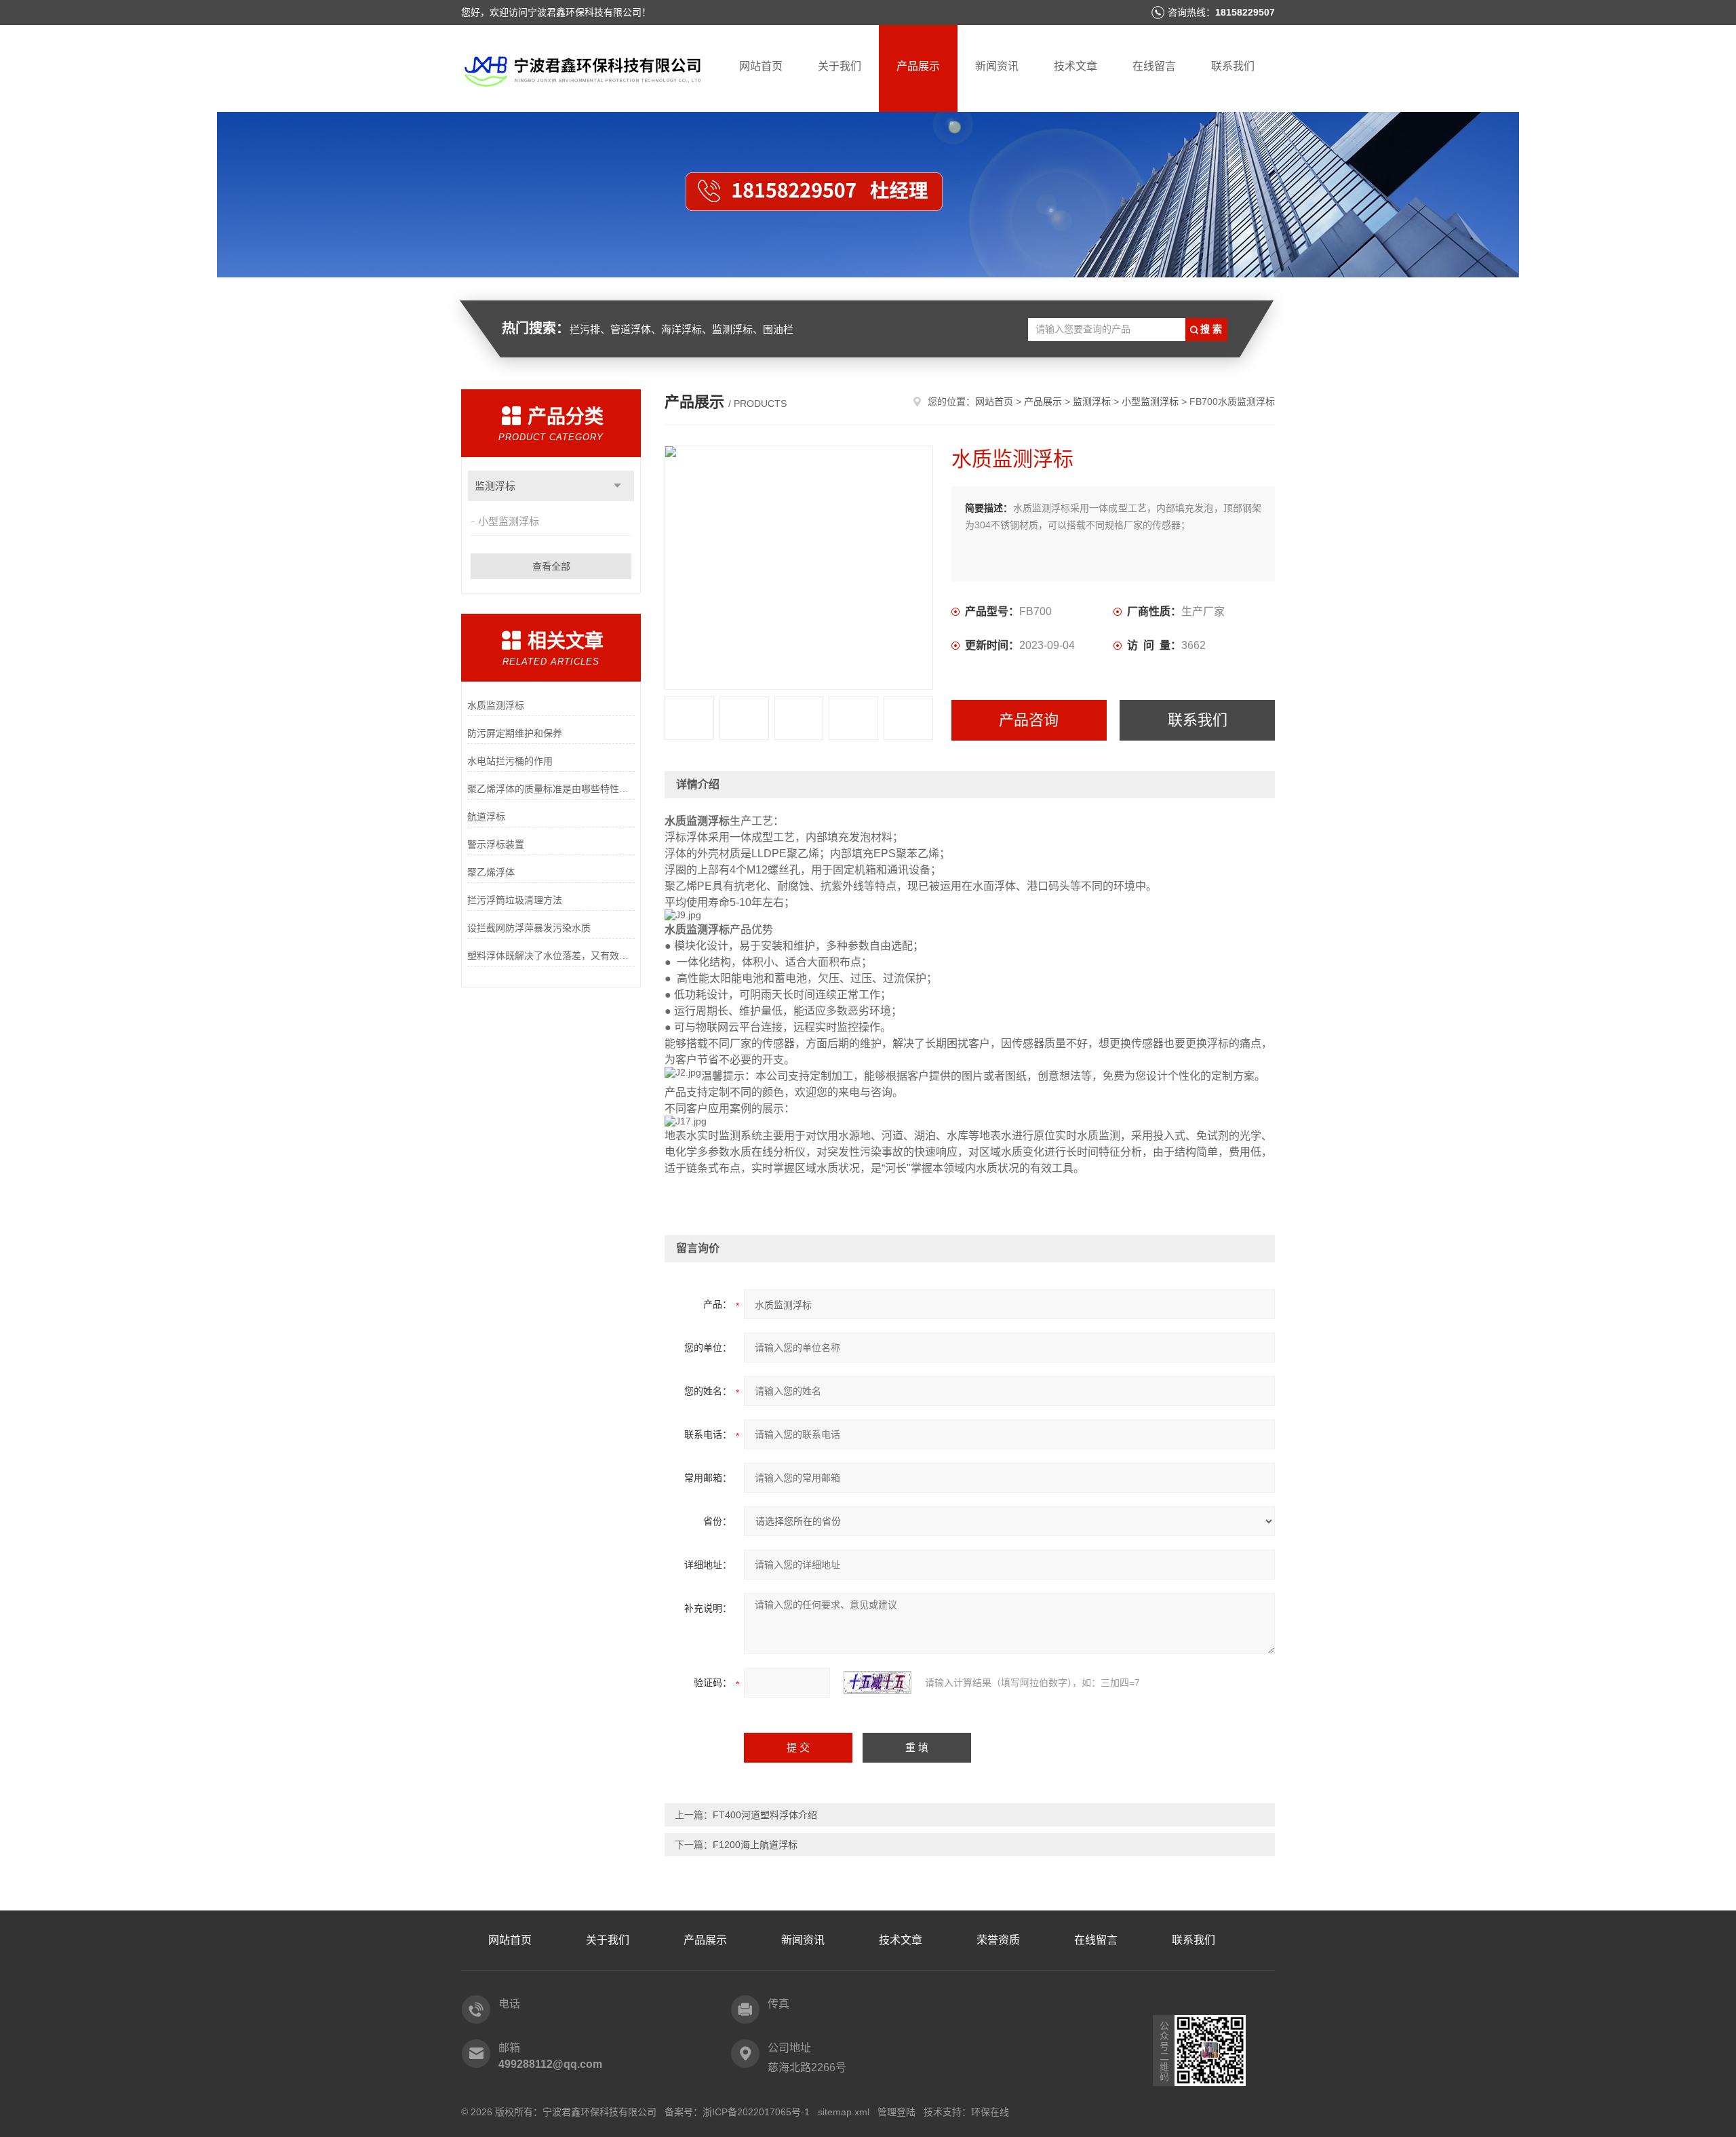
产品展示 (918, 66)
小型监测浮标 (509, 521)
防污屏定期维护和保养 (515, 733)
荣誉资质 (998, 1940)
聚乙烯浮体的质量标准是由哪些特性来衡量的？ (551, 789)
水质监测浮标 (496, 705)
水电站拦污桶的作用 (510, 761)
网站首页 (761, 66)
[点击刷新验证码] (877, 1683)
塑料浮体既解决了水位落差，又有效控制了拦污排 (551, 956)
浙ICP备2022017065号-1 (756, 2112)
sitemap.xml (844, 2112)
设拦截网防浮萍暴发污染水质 (529, 928)
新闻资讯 (997, 66)
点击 (617, 486)
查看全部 (551, 566)
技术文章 (1076, 66)
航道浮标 (486, 817)
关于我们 (840, 66)
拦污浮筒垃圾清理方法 (515, 900)
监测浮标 (495, 486)
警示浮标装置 (496, 844)
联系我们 (1233, 66)
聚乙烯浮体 (491, 872)
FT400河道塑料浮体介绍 (765, 1815)
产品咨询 (1029, 720)
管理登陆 (896, 2112)
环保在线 (990, 2112)
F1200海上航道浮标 (755, 1845)
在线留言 (1154, 66)
